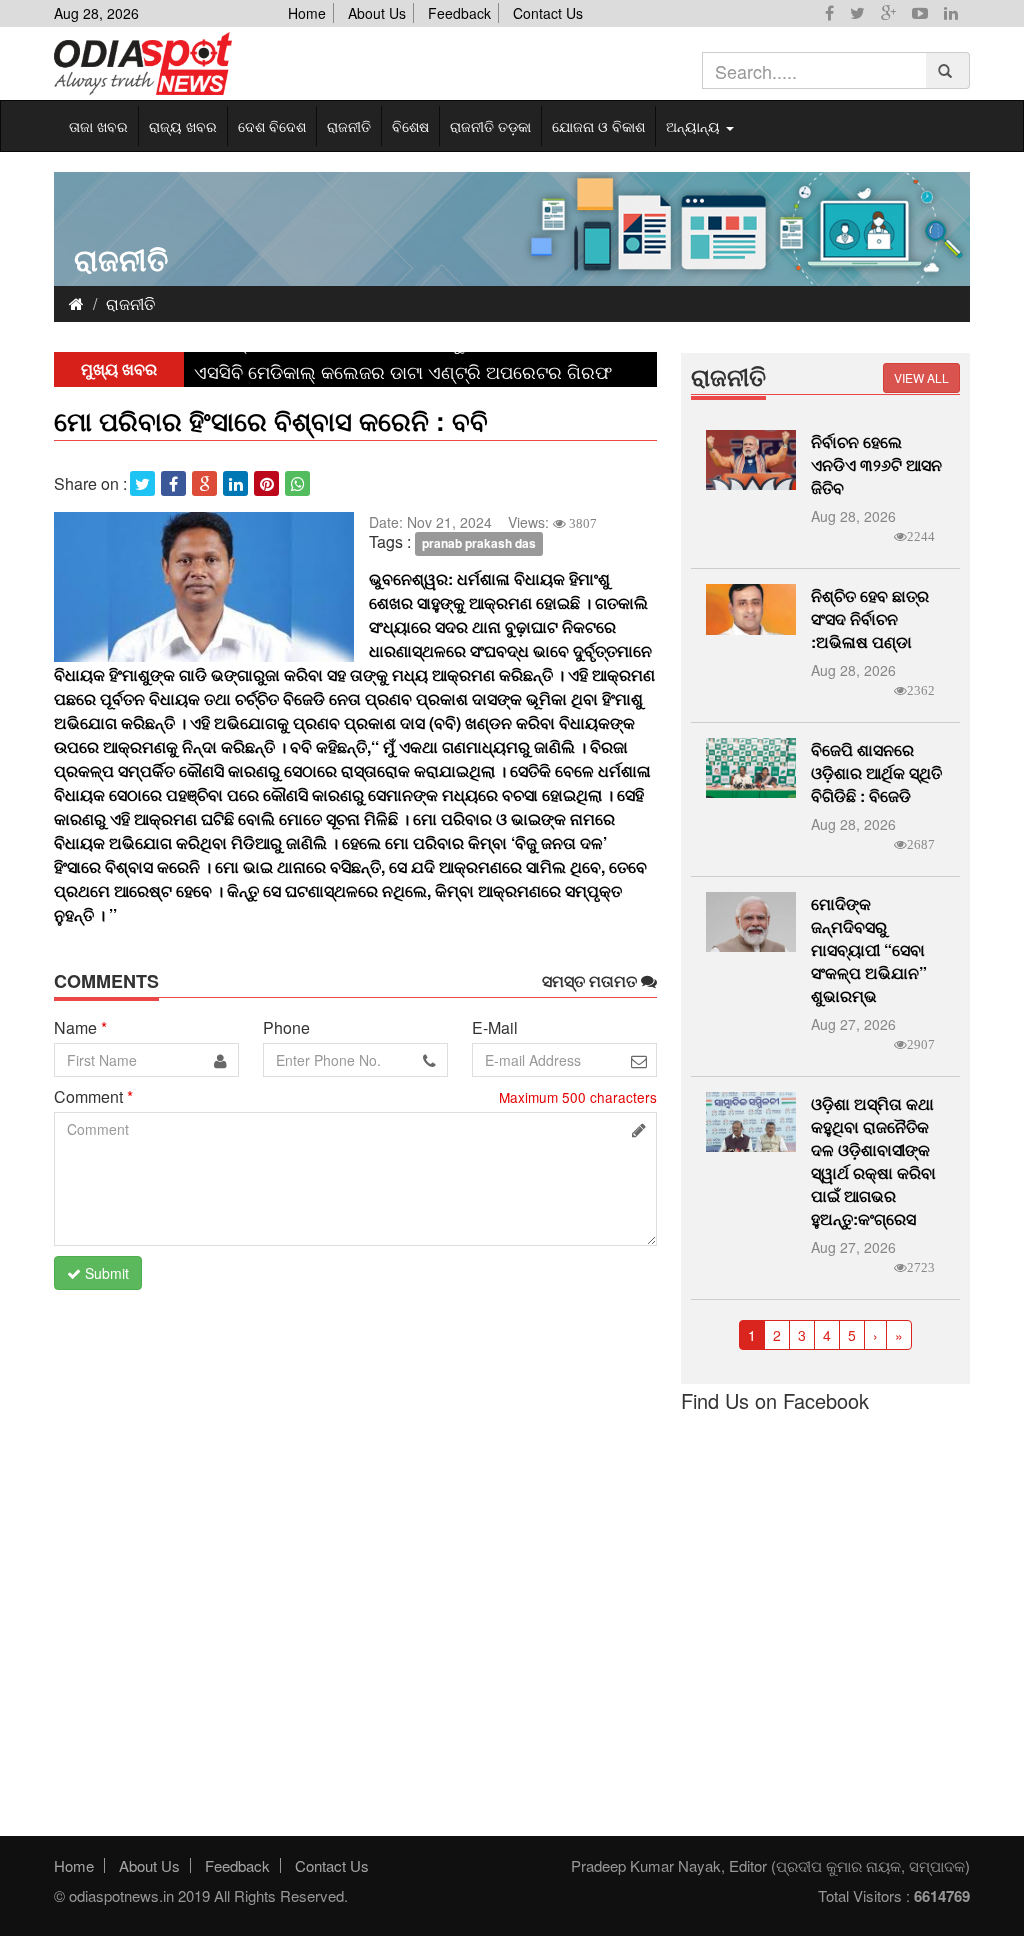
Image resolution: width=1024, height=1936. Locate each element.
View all (921, 377)
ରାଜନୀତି (349, 126)
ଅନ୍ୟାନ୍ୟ (695, 126)
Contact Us (548, 13)
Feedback (459, 13)
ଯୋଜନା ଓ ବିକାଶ (598, 126)
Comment (93, 1097)
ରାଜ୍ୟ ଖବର (183, 126)
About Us (377, 13)
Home (307, 13)
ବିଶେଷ (410, 126)
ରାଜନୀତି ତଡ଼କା (490, 126)
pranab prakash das (479, 543)
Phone (286, 1028)
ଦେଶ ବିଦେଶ (272, 126)
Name (80, 1028)
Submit (105, 1273)
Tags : (390, 542)
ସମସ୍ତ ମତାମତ (591, 981)
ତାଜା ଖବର (98, 126)
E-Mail (495, 1028)
